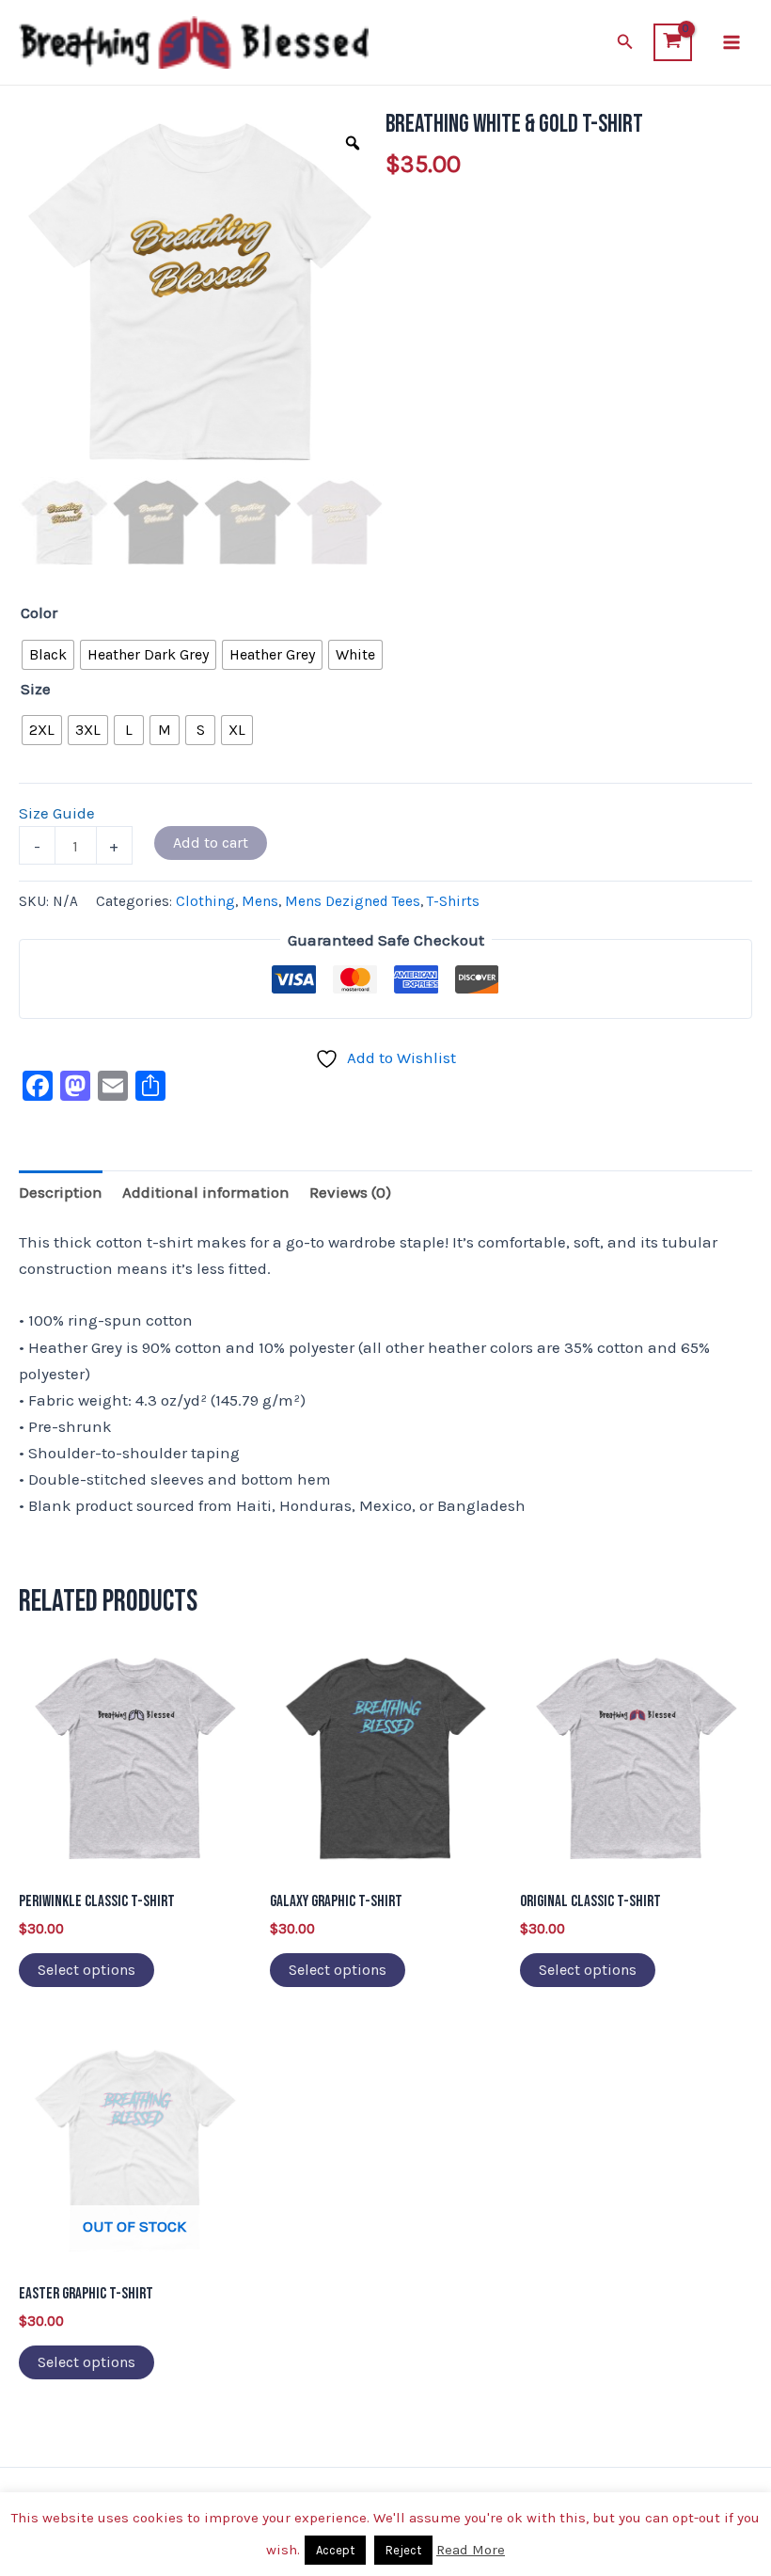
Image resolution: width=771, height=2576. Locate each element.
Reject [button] (403, 2550)
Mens (260, 901)
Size (36, 689)
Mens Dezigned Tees (353, 901)
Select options (87, 1970)
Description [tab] (61, 1192)
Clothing (205, 901)
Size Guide (57, 813)
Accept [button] (335, 2550)
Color (39, 612)
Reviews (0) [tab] (350, 1192)
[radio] (48, 655)
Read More (471, 2550)
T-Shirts (453, 901)
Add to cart (211, 843)
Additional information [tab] (206, 1192)
